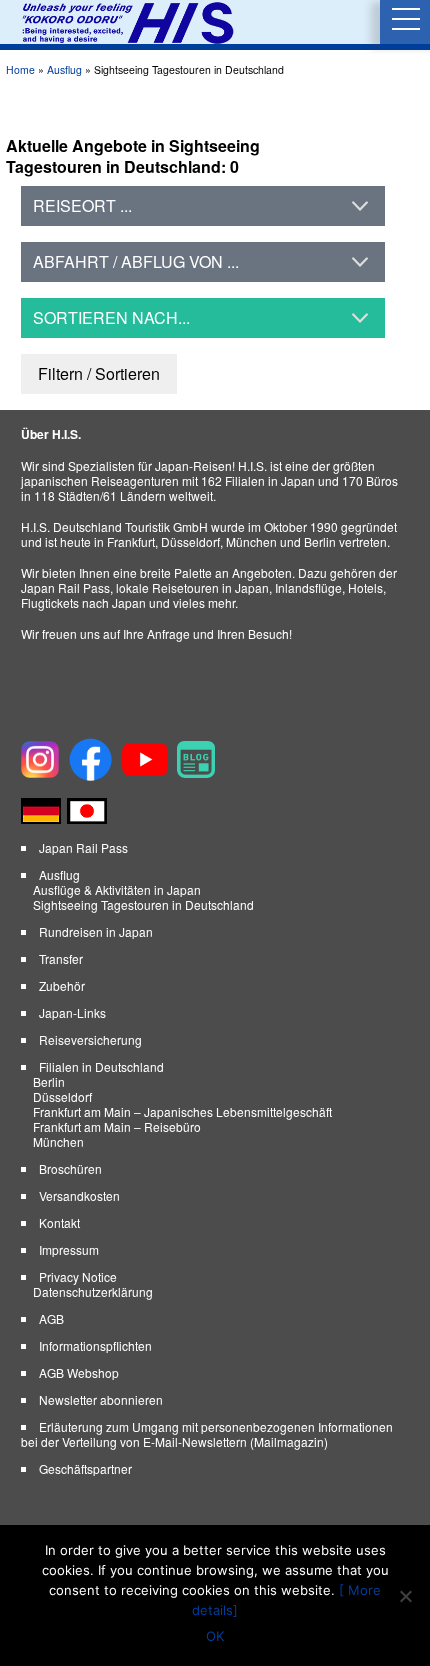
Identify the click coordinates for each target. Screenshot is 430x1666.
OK (215, 1636)
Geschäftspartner (85, 1468)
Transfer (61, 958)
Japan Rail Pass (83, 847)
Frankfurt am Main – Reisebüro (117, 1126)
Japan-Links (72, 1012)
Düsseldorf (62, 1096)
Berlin (49, 1081)
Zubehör (62, 985)
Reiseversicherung (90, 1039)
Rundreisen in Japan (96, 931)
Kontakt (59, 1222)
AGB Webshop (79, 1372)
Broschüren (70, 1168)
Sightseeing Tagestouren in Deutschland (143, 904)
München (58, 1141)
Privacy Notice (78, 1276)
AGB (51, 1318)
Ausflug (64, 69)
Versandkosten (79, 1195)
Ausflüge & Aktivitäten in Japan (117, 889)
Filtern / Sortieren (99, 373)
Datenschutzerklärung (93, 1291)
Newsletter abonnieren (101, 1399)
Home (20, 69)
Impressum (69, 1249)
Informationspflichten (95, 1345)
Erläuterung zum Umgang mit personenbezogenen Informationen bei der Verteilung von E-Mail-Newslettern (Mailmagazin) (207, 1434)
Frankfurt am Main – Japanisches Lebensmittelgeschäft (182, 1111)
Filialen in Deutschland (101, 1066)
